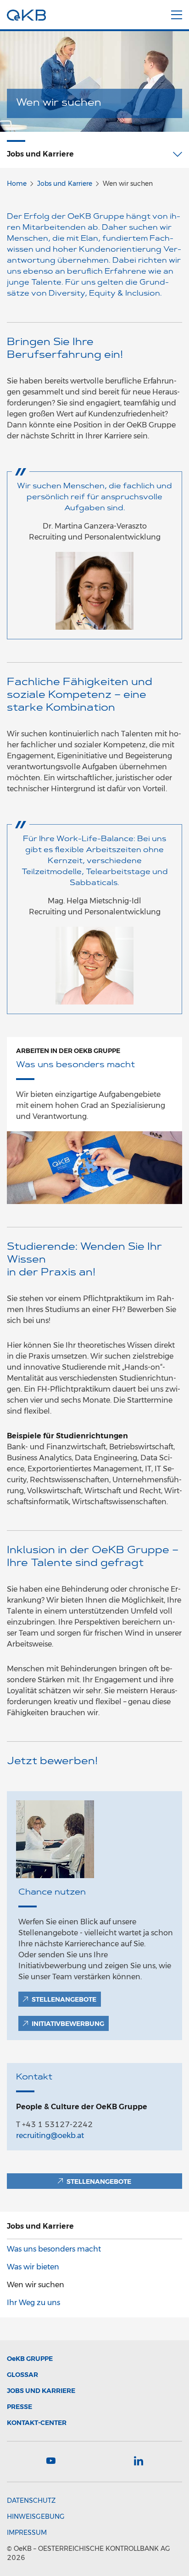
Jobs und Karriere (65, 184)
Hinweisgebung (36, 2517)
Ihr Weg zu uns (33, 2303)
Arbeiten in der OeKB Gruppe (68, 1051)
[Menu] (177, 13)
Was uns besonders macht (54, 2249)
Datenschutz (31, 2500)
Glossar (22, 2375)
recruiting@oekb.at (50, 2136)
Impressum (27, 2533)
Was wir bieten (33, 2267)
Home (17, 184)
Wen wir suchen (36, 2285)
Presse (19, 2407)
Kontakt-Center (37, 2423)
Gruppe (30, 2359)
